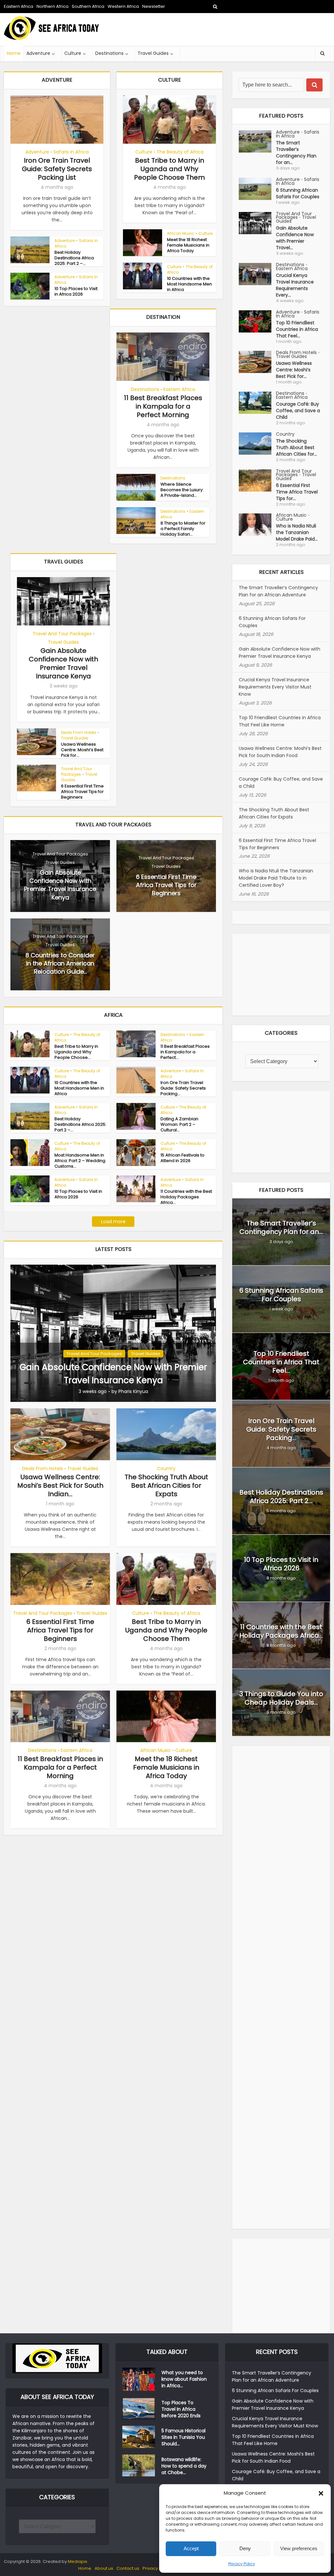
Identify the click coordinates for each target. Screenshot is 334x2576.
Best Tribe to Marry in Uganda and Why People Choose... (76, 1052)
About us (104, 2568)
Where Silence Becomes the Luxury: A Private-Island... (182, 490)
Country (166, 1468)
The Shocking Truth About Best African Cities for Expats (166, 1485)
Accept (191, 2548)
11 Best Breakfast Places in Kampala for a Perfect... (185, 1052)
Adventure (38, 53)
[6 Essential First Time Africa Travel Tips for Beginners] (257, 480)
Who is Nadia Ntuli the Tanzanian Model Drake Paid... (297, 532)
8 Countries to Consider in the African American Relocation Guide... (60, 963)
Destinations (109, 53)
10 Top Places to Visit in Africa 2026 (76, 291)
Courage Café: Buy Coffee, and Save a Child (298, 411)
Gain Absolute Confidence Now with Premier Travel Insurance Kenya (63, 663)
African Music (181, 233)
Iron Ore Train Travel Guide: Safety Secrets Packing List (57, 169)
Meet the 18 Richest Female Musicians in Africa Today (188, 245)
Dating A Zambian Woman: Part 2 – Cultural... (179, 1124)
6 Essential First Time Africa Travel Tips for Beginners (82, 792)
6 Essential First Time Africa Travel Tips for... (297, 492)
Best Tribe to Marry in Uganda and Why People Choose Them (169, 169)
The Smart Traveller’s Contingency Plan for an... (296, 153)
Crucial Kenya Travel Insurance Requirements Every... (295, 285)
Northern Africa (53, 6)
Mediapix (77, 2561)
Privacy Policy (242, 2564)
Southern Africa (88, 6)
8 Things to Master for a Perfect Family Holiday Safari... (183, 529)
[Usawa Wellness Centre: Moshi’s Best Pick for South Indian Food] (257, 362)
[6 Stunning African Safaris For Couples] (257, 189)
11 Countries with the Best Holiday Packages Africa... (186, 1197)
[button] (321, 2493)
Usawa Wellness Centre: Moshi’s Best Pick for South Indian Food (280, 752)
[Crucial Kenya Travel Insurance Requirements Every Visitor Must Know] (257, 274)
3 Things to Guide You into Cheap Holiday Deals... (281, 1698)
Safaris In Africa (71, 152)
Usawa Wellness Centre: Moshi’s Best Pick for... (82, 750)
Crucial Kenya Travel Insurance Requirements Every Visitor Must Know (275, 687)
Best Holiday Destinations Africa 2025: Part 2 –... (74, 258)
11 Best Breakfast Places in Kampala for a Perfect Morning (163, 406)
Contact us (128, 2568)
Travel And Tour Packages (62, 634)
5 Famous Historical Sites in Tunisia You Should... (183, 2437)
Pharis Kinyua (133, 1391)
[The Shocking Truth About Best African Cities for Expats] (257, 444)
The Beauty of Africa (180, 152)
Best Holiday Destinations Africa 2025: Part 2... (281, 1497)
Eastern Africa (19, 6)
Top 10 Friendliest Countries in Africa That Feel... (297, 329)
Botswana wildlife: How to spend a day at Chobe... (184, 2466)
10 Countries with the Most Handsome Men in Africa (190, 284)
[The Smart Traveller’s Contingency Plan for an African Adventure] (257, 141)
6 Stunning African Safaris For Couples (298, 193)
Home (14, 53)
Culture (73, 53)
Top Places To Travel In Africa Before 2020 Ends (181, 2409)
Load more (113, 1222)
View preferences (299, 2548)
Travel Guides (153, 53)
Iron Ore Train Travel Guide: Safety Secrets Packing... (183, 1088)
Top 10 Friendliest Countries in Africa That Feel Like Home (280, 721)
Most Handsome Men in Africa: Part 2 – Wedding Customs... (80, 1161)
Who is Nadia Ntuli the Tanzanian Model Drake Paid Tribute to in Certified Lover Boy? (276, 878)
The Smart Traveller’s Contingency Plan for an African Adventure (278, 591)
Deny (245, 2548)
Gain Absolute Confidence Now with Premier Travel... (295, 238)
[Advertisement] (211, 29)
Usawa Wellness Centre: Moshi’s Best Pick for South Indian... (60, 1485)
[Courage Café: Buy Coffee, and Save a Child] (257, 403)
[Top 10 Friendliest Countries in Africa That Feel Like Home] (257, 321)
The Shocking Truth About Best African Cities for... (296, 447)
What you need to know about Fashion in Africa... (184, 2379)
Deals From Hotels (79, 732)
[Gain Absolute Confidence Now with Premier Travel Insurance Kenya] (113, 1333)
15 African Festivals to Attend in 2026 (182, 1158)
